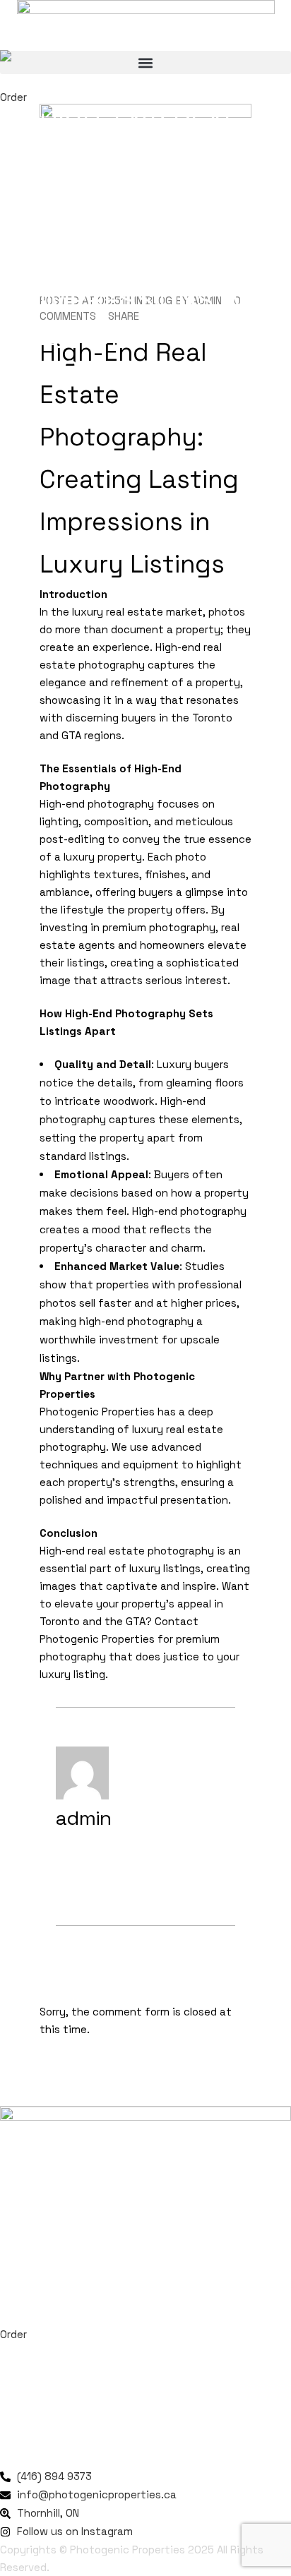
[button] (145, 62)
